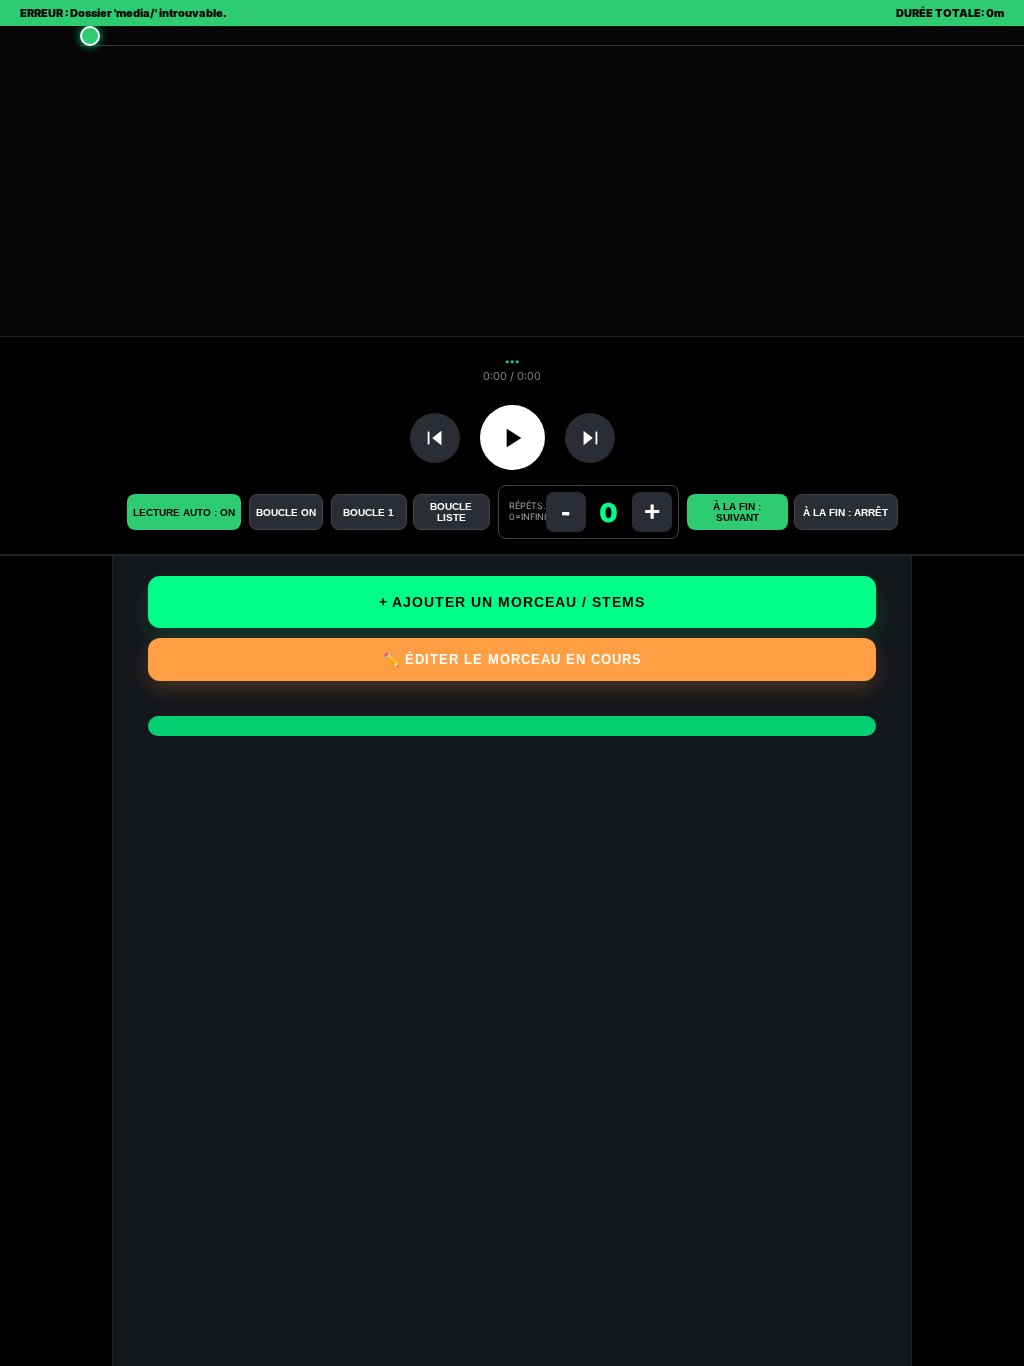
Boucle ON (286, 512)
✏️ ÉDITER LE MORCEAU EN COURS (512, 659)
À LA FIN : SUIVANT (737, 512)
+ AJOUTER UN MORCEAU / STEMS (512, 602)
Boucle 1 (368, 512)
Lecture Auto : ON (184, 512)
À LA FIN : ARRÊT (845, 512)
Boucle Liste (451, 512)
